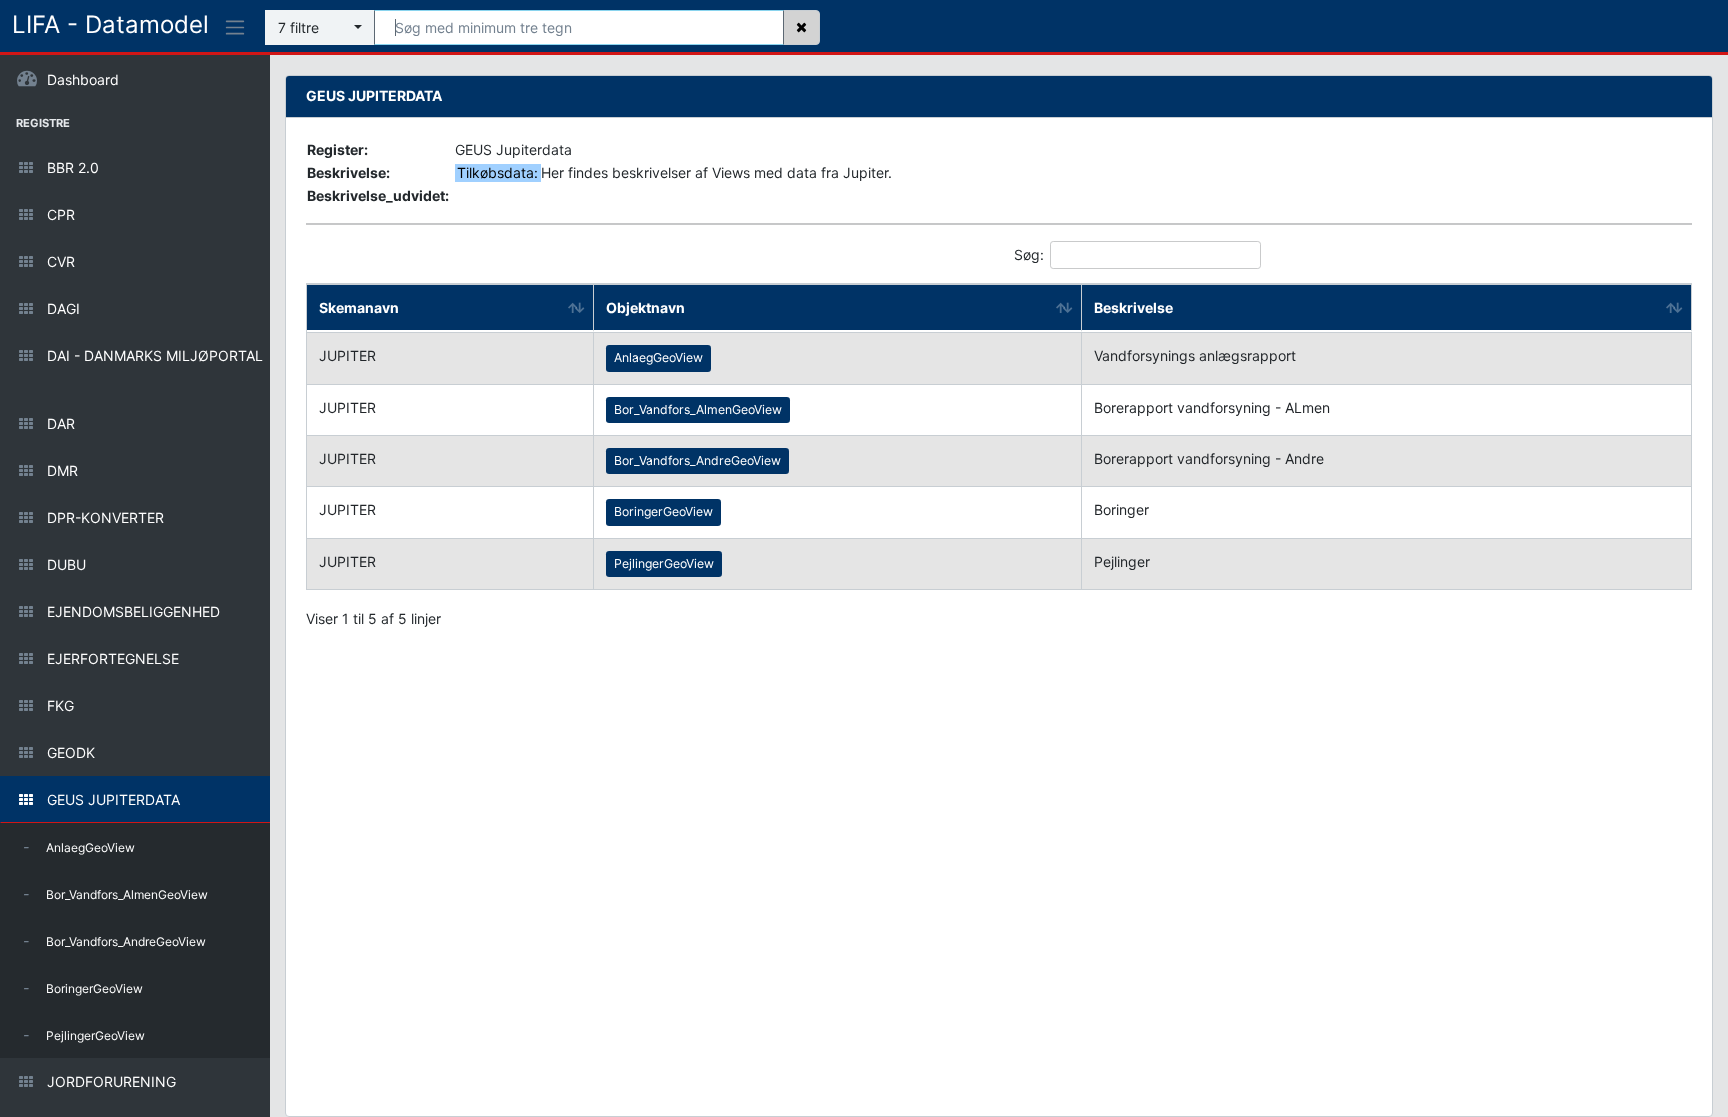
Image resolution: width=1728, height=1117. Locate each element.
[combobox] (320, 27)
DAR (210, 423)
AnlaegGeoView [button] (658, 357)
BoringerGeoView (83, 987)
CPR (210, 214)
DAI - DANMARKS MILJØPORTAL (210, 355)
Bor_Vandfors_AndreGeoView (114, 940)
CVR (210, 261)
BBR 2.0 (210, 167)
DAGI (210, 308)
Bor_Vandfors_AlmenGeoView (115, 893)
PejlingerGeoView (84, 1034)
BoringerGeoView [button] (663, 511)
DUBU (210, 564)
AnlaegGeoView (79, 846)
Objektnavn (645, 307)
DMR (210, 470)
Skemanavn (359, 307)
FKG (210, 705)
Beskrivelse (1133, 307)
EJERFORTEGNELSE (210, 658)
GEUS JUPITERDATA (210, 799)
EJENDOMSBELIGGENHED (210, 611)
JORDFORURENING (210, 1081)
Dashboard (81, 79)
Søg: (1029, 253)
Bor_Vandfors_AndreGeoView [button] (697, 460)
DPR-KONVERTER (210, 517)
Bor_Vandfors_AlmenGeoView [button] (698, 409)
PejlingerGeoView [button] (664, 563)
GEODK (210, 752)
